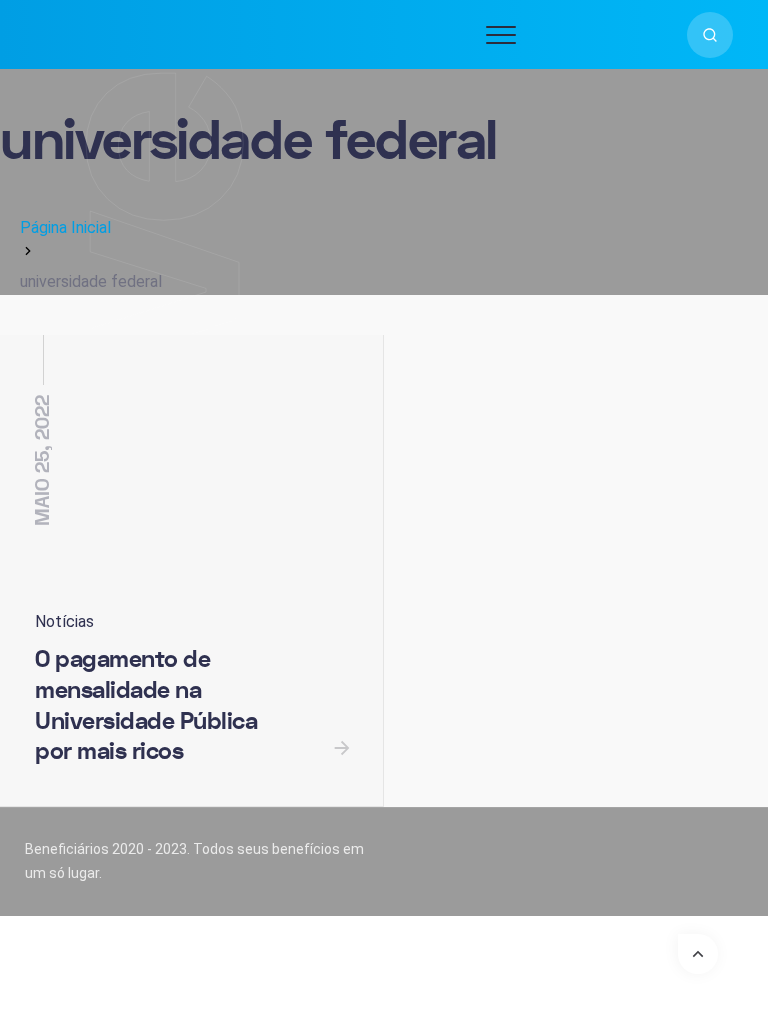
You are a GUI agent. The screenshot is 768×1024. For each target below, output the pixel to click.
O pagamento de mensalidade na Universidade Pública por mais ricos (146, 705)
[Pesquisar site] (710, 35)
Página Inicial (65, 227)
